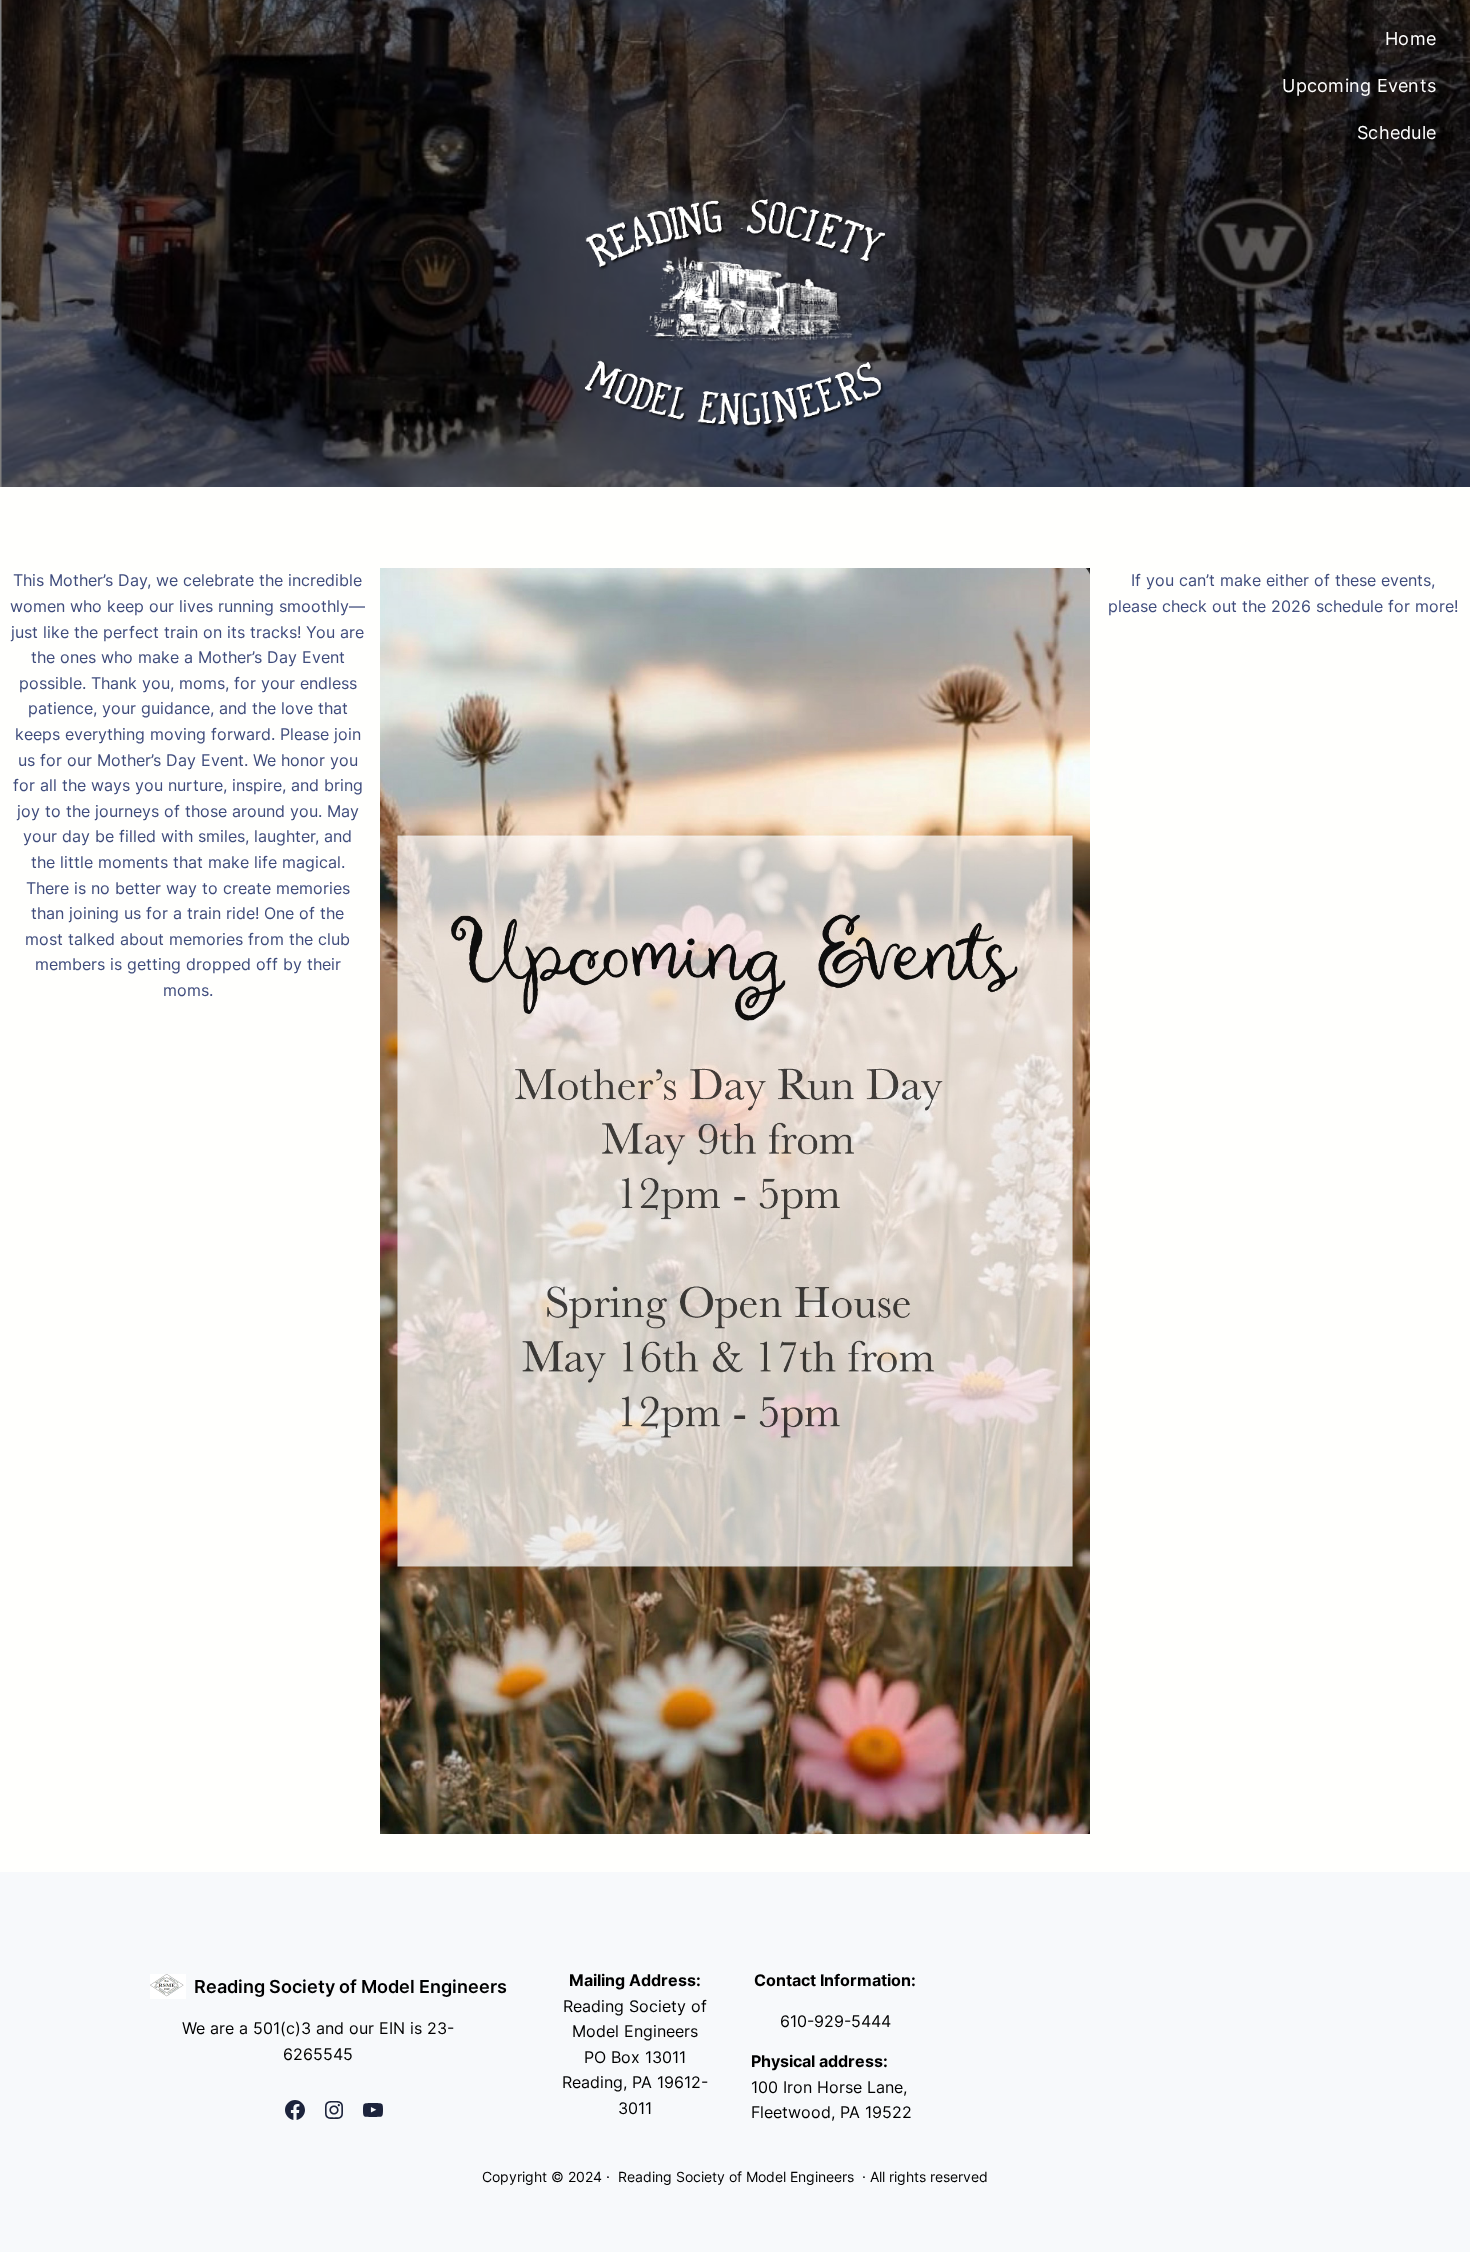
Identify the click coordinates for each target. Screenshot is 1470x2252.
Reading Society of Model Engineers (350, 1986)
